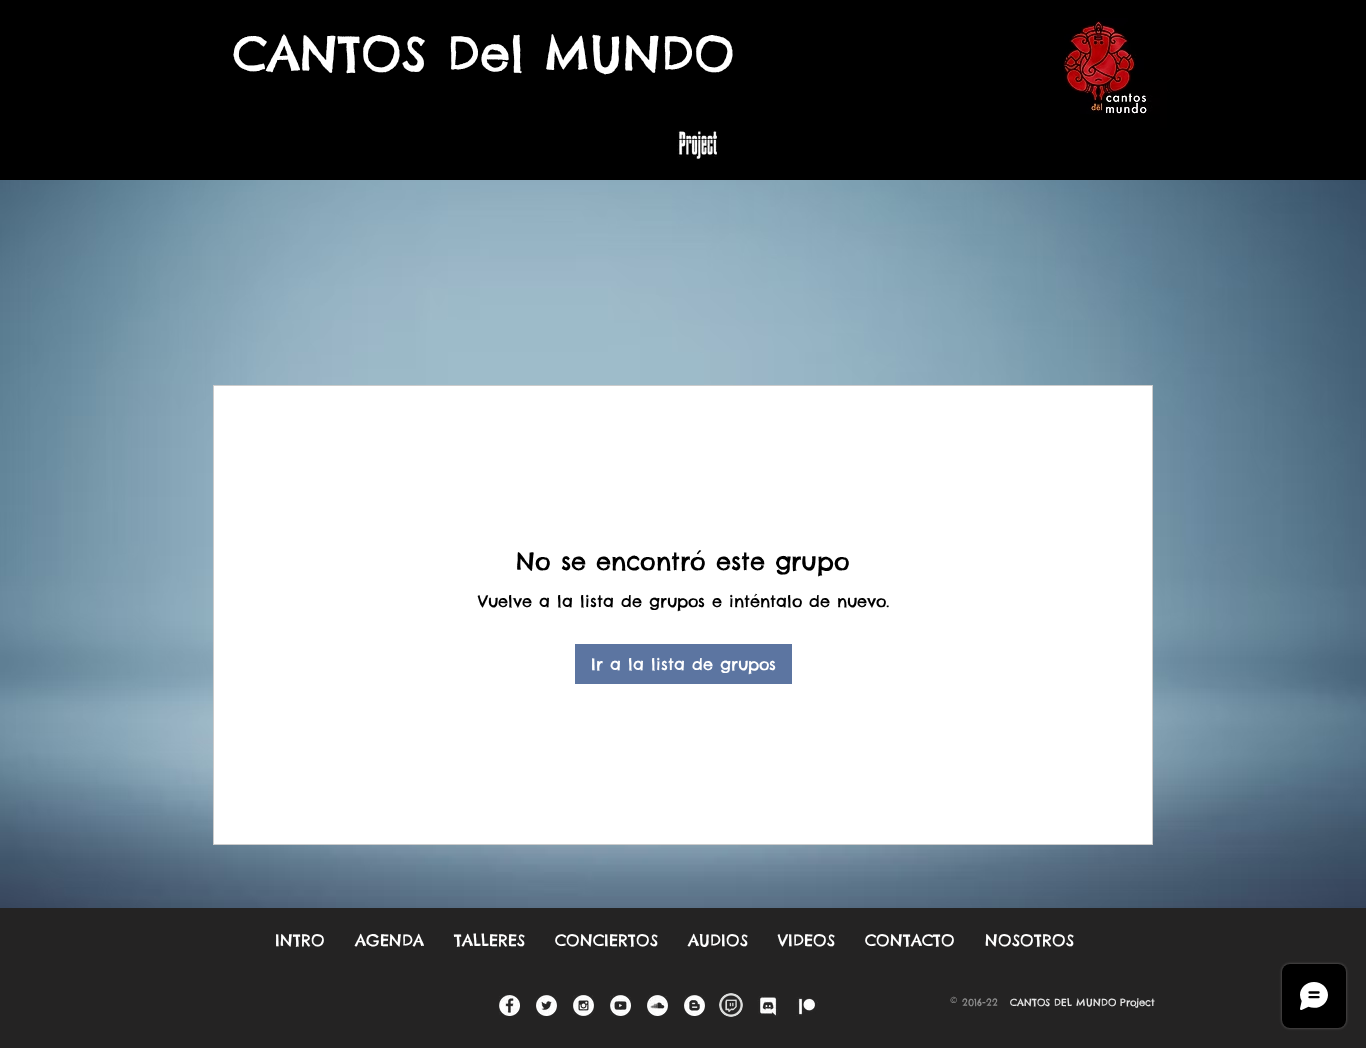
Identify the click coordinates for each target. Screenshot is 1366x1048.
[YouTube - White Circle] (620, 1005)
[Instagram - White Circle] (583, 1005)
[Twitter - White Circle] (546, 1005)
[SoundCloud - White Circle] (657, 1005)
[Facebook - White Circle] (509, 1005)
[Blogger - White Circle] (694, 1005)
